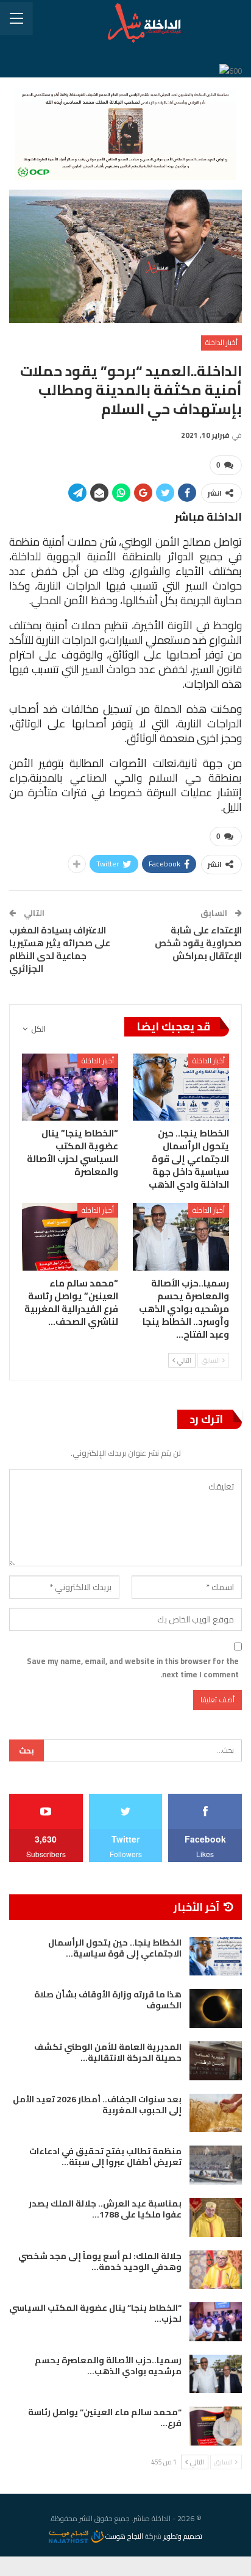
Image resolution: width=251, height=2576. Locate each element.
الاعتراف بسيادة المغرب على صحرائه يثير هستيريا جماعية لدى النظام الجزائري (60, 949)
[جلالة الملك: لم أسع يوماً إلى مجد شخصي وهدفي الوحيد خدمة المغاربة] (216, 2270)
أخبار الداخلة (221, 342)
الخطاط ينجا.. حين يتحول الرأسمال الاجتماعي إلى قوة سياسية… (115, 1948)
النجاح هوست (123, 2536)
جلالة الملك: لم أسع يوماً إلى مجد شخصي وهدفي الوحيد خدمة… (100, 2261)
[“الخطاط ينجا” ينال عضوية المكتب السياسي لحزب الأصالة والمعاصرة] (70, 1087)
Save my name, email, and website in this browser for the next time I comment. (133, 1668)
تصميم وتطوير (183, 2536)
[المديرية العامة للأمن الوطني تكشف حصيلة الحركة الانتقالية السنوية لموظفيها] (216, 2061)
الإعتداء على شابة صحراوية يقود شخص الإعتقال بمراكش (198, 943)
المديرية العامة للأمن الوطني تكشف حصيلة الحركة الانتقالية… (108, 2052)
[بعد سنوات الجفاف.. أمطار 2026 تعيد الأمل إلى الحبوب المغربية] (216, 2113)
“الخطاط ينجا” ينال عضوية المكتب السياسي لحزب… (95, 2313)
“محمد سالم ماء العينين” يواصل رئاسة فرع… (105, 2417)
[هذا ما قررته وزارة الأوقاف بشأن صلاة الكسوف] (216, 2008)
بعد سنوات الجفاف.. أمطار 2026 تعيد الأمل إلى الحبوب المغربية (97, 2105)
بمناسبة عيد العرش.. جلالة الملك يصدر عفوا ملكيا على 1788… (105, 2209)
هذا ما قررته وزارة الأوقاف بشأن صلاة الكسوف (108, 2000)
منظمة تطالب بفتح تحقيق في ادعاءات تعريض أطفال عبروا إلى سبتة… (105, 2157)
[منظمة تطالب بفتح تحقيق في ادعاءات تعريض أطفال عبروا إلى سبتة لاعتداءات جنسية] (216, 2165)
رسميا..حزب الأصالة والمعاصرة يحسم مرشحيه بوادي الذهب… (108, 2366)
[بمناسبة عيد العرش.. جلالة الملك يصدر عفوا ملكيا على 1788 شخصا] (216, 2217)
